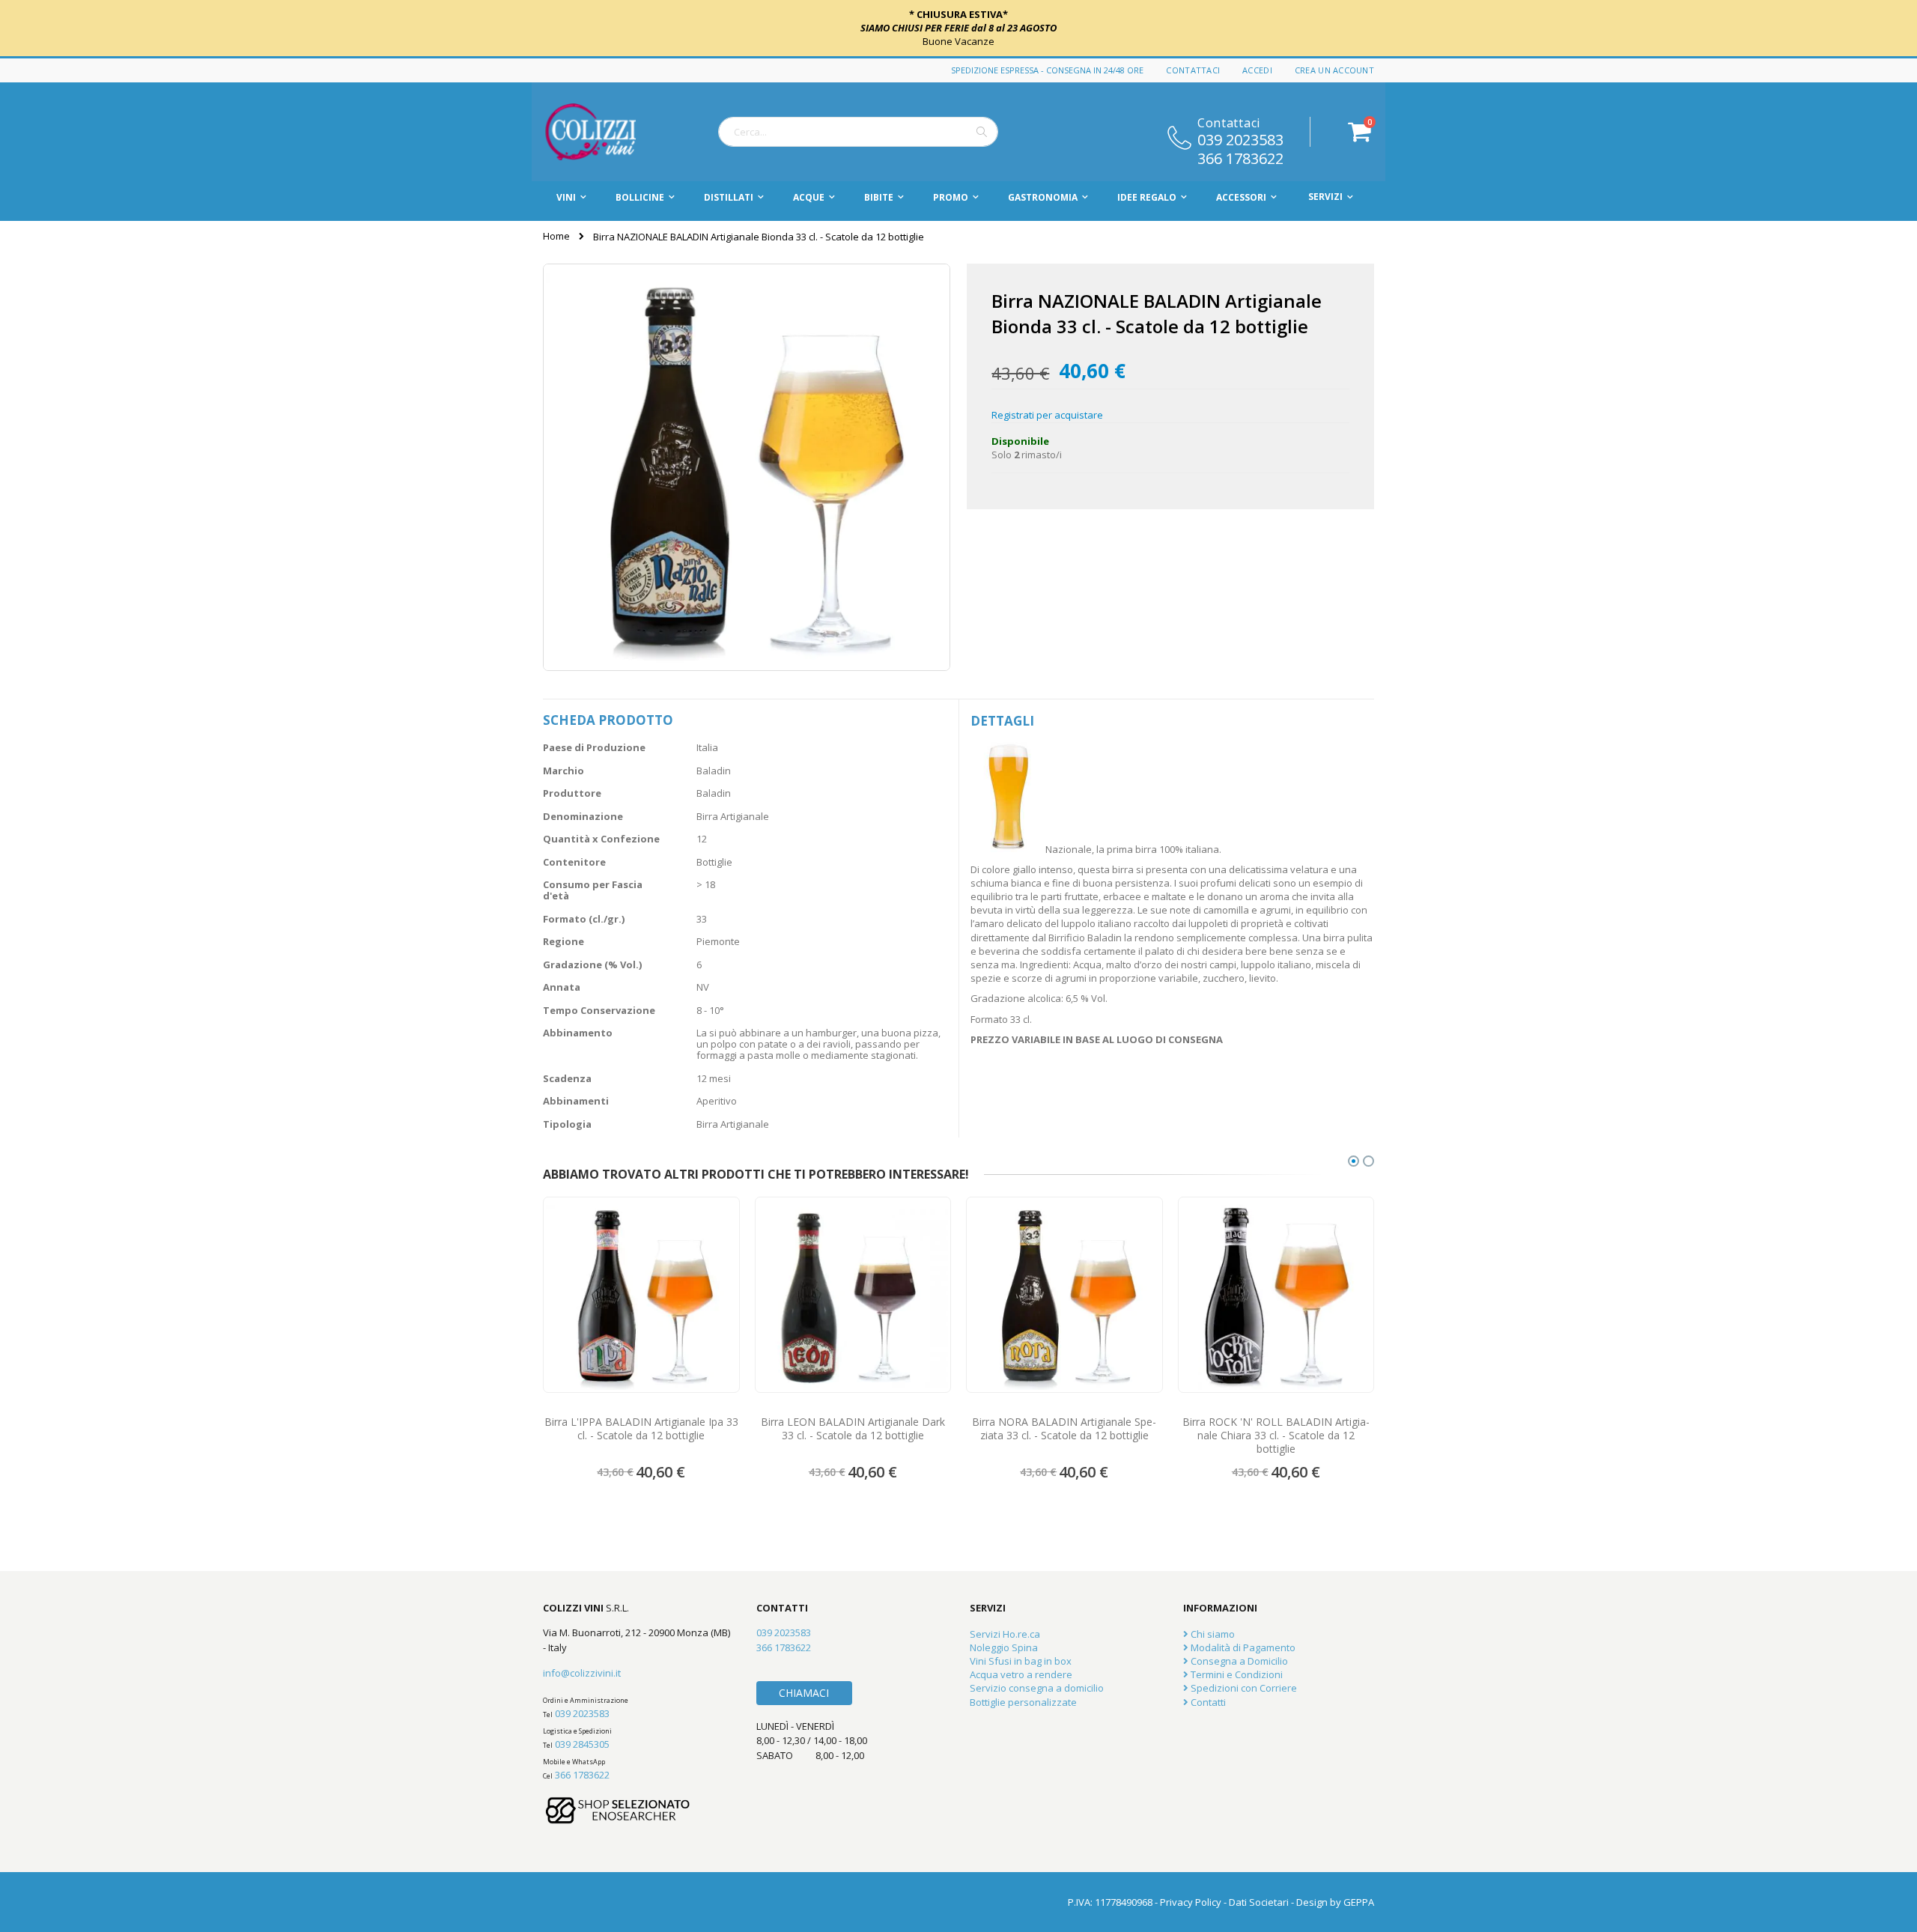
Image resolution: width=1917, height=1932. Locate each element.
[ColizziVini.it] (607, 132)
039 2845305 (582, 1744)
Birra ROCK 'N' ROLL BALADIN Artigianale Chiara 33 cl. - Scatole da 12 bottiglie (1276, 1436)
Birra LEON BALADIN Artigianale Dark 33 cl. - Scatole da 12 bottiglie (853, 1429)
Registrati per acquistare (1047, 415)
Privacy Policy (1191, 1902)
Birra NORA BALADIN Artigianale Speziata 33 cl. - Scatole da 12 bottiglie (1064, 1429)
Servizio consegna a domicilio (1037, 1688)
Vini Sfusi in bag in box (1021, 1661)
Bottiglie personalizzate (1023, 1702)
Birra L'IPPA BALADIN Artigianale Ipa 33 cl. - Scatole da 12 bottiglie (641, 1429)
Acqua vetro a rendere (1021, 1674)
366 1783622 (1240, 157)
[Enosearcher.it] (618, 1831)
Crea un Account (1334, 70)
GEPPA (1359, 1902)
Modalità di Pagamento (1242, 1647)
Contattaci (1193, 70)
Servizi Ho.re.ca (1005, 1634)
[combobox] (858, 132)
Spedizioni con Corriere (1243, 1688)
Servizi (1325, 197)
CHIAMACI (804, 1693)
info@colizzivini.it (582, 1673)
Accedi (1257, 70)
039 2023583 (1240, 139)
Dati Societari (1259, 1902)
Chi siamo (1212, 1634)
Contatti (1207, 1702)
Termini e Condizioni (1236, 1674)
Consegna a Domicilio (1238, 1661)
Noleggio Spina (1004, 1647)
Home (556, 236)
